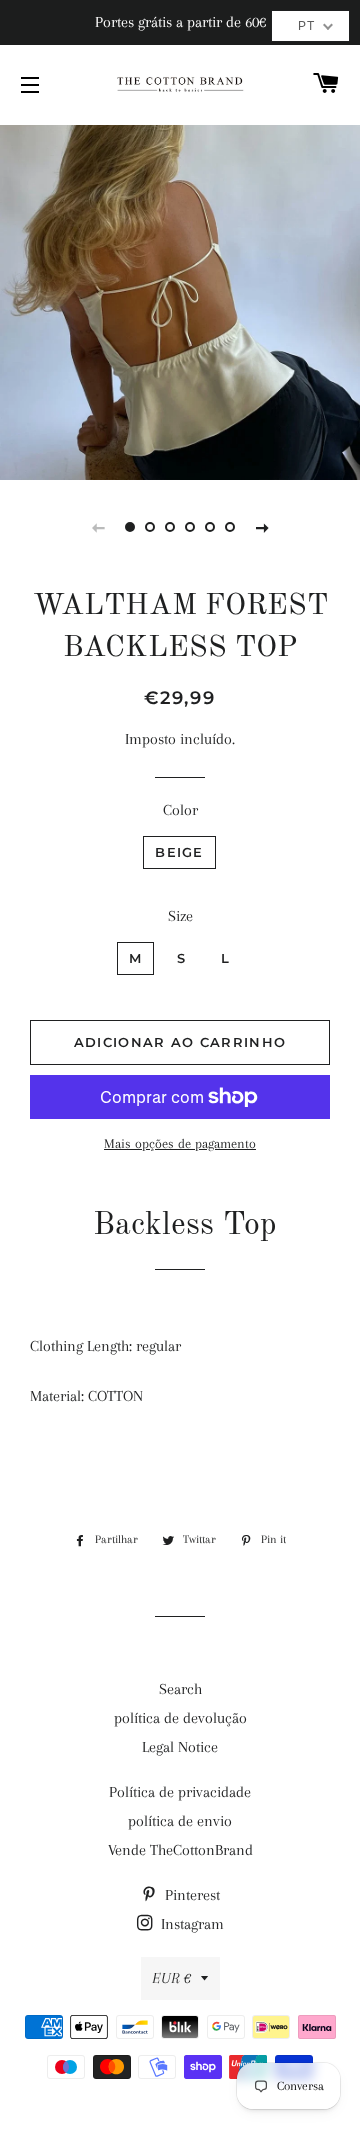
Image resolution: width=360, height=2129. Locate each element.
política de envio (180, 1821)
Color (180, 810)
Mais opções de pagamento (180, 1143)
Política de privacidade (180, 1792)
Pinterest (190, 1895)
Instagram (190, 1924)
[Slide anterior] (98, 527)
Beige (179, 852)
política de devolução (180, 1718)
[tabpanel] (180, 300)
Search (180, 1689)
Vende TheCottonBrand (180, 1850)
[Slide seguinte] (262, 527)
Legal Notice (180, 1747)
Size (180, 916)
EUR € (171, 1978)
